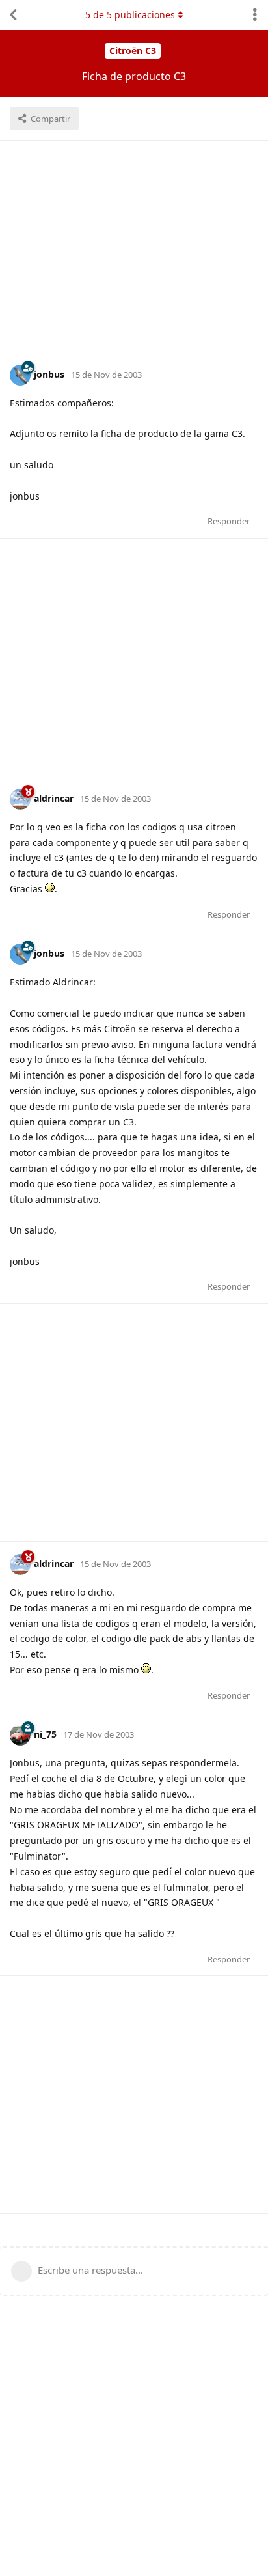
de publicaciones (130, 15)
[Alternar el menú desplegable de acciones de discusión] (255, 15)
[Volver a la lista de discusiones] (13, 15)
